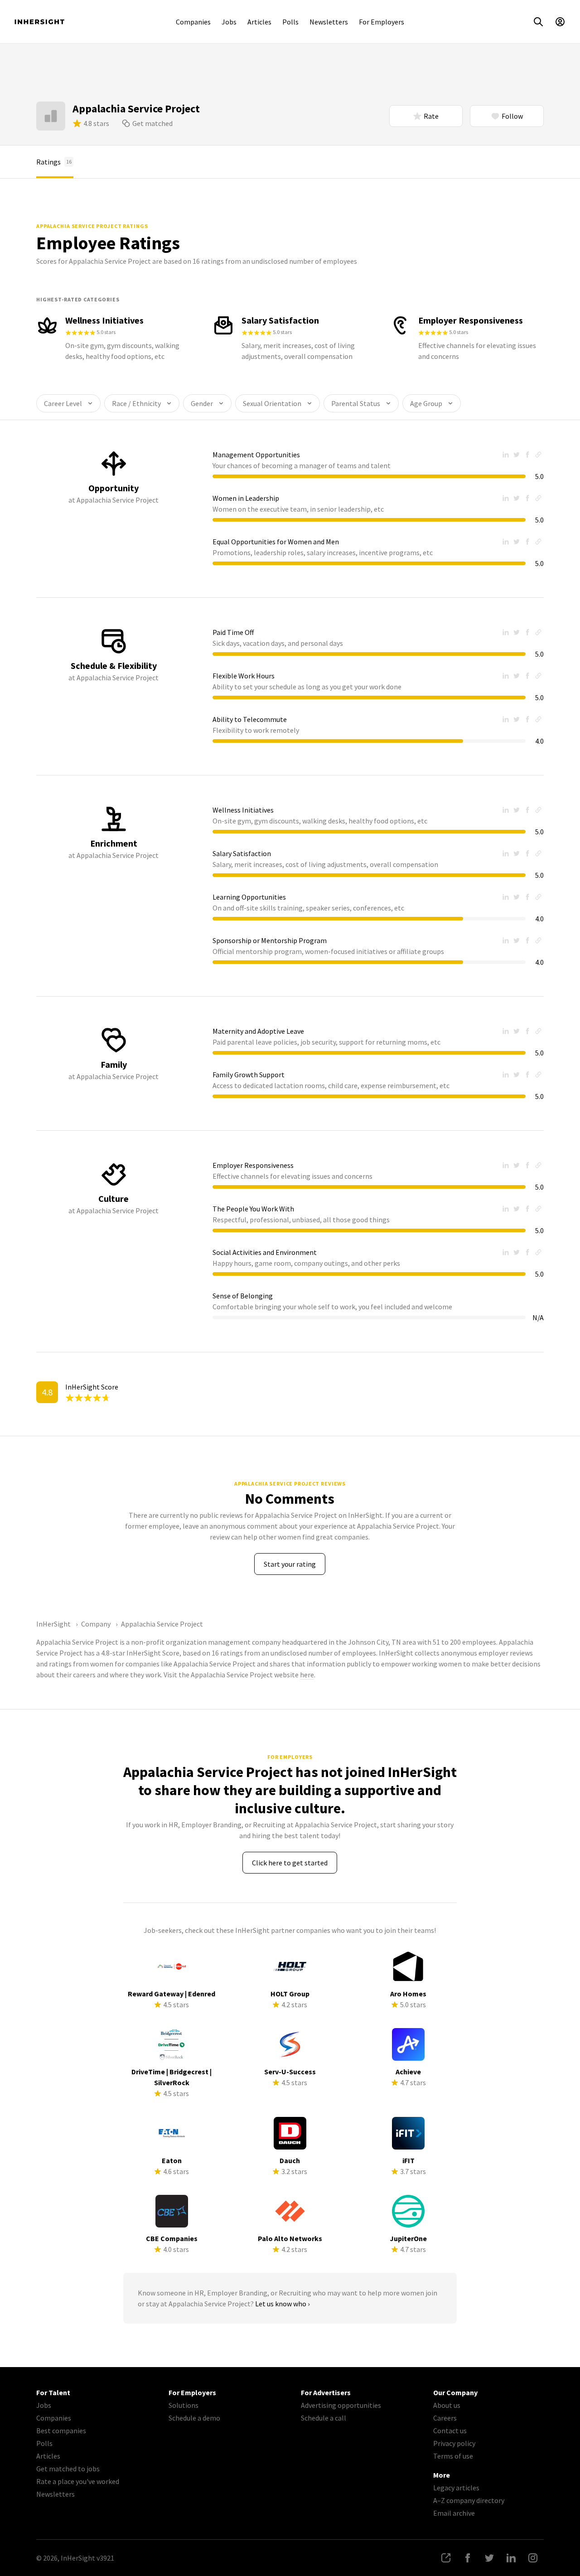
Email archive (454, 2513)
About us (447, 2405)
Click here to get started (290, 1863)
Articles (259, 22)
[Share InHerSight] (446, 2558)
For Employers (382, 22)
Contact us (450, 2431)
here (307, 1675)
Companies (193, 22)
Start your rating (290, 1564)
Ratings (54, 162)
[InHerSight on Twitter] (489, 2558)
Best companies (61, 2431)
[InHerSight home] (39, 22)
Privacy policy (454, 2443)
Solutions (184, 2405)
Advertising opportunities (341, 2405)
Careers (445, 2418)
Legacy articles (456, 2488)
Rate (431, 116)
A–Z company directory (469, 2500)
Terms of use (453, 2456)
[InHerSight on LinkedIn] (511, 2558)
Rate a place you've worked (78, 2481)
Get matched (152, 123)
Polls (290, 22)
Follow (512, 116)
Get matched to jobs (68, 2469)
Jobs (229, 22)
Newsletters (329, 22)
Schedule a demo (194, 2418)
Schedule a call (324, 2418)
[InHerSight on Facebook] (468, 2558)
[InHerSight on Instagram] (533, 2558)
